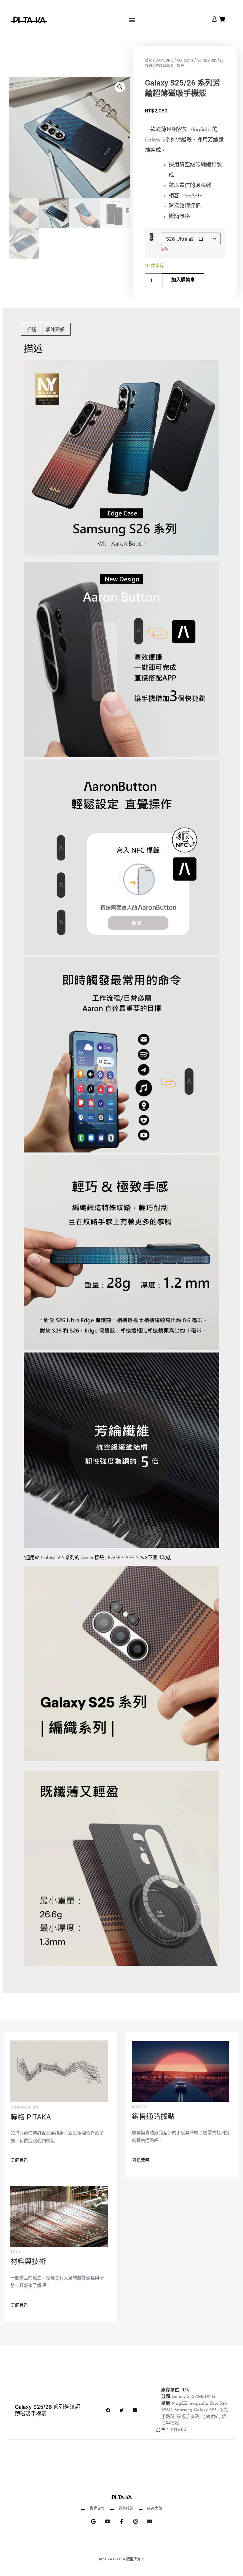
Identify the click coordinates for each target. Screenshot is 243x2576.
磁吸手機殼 (188, 2417)
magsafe (198, 2404)
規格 (151, 237)
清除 (164, 249)
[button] (132, 20)
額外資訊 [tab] (55, 329)
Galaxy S (185, 60)
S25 (213, 2404)
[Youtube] (107, 2521)
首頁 (148, 60)
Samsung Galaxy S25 (195, 2410)
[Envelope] (150, 2521)
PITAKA (179, 2430)
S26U (167, 2410)
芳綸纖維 (210, 2417)
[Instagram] (136, 2521)
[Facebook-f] (121, 2521)
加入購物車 (183, 280)
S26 (223, 2404)
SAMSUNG (164, 60)
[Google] (93, 2521)
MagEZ (179, 2404)
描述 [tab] (32, 329)
